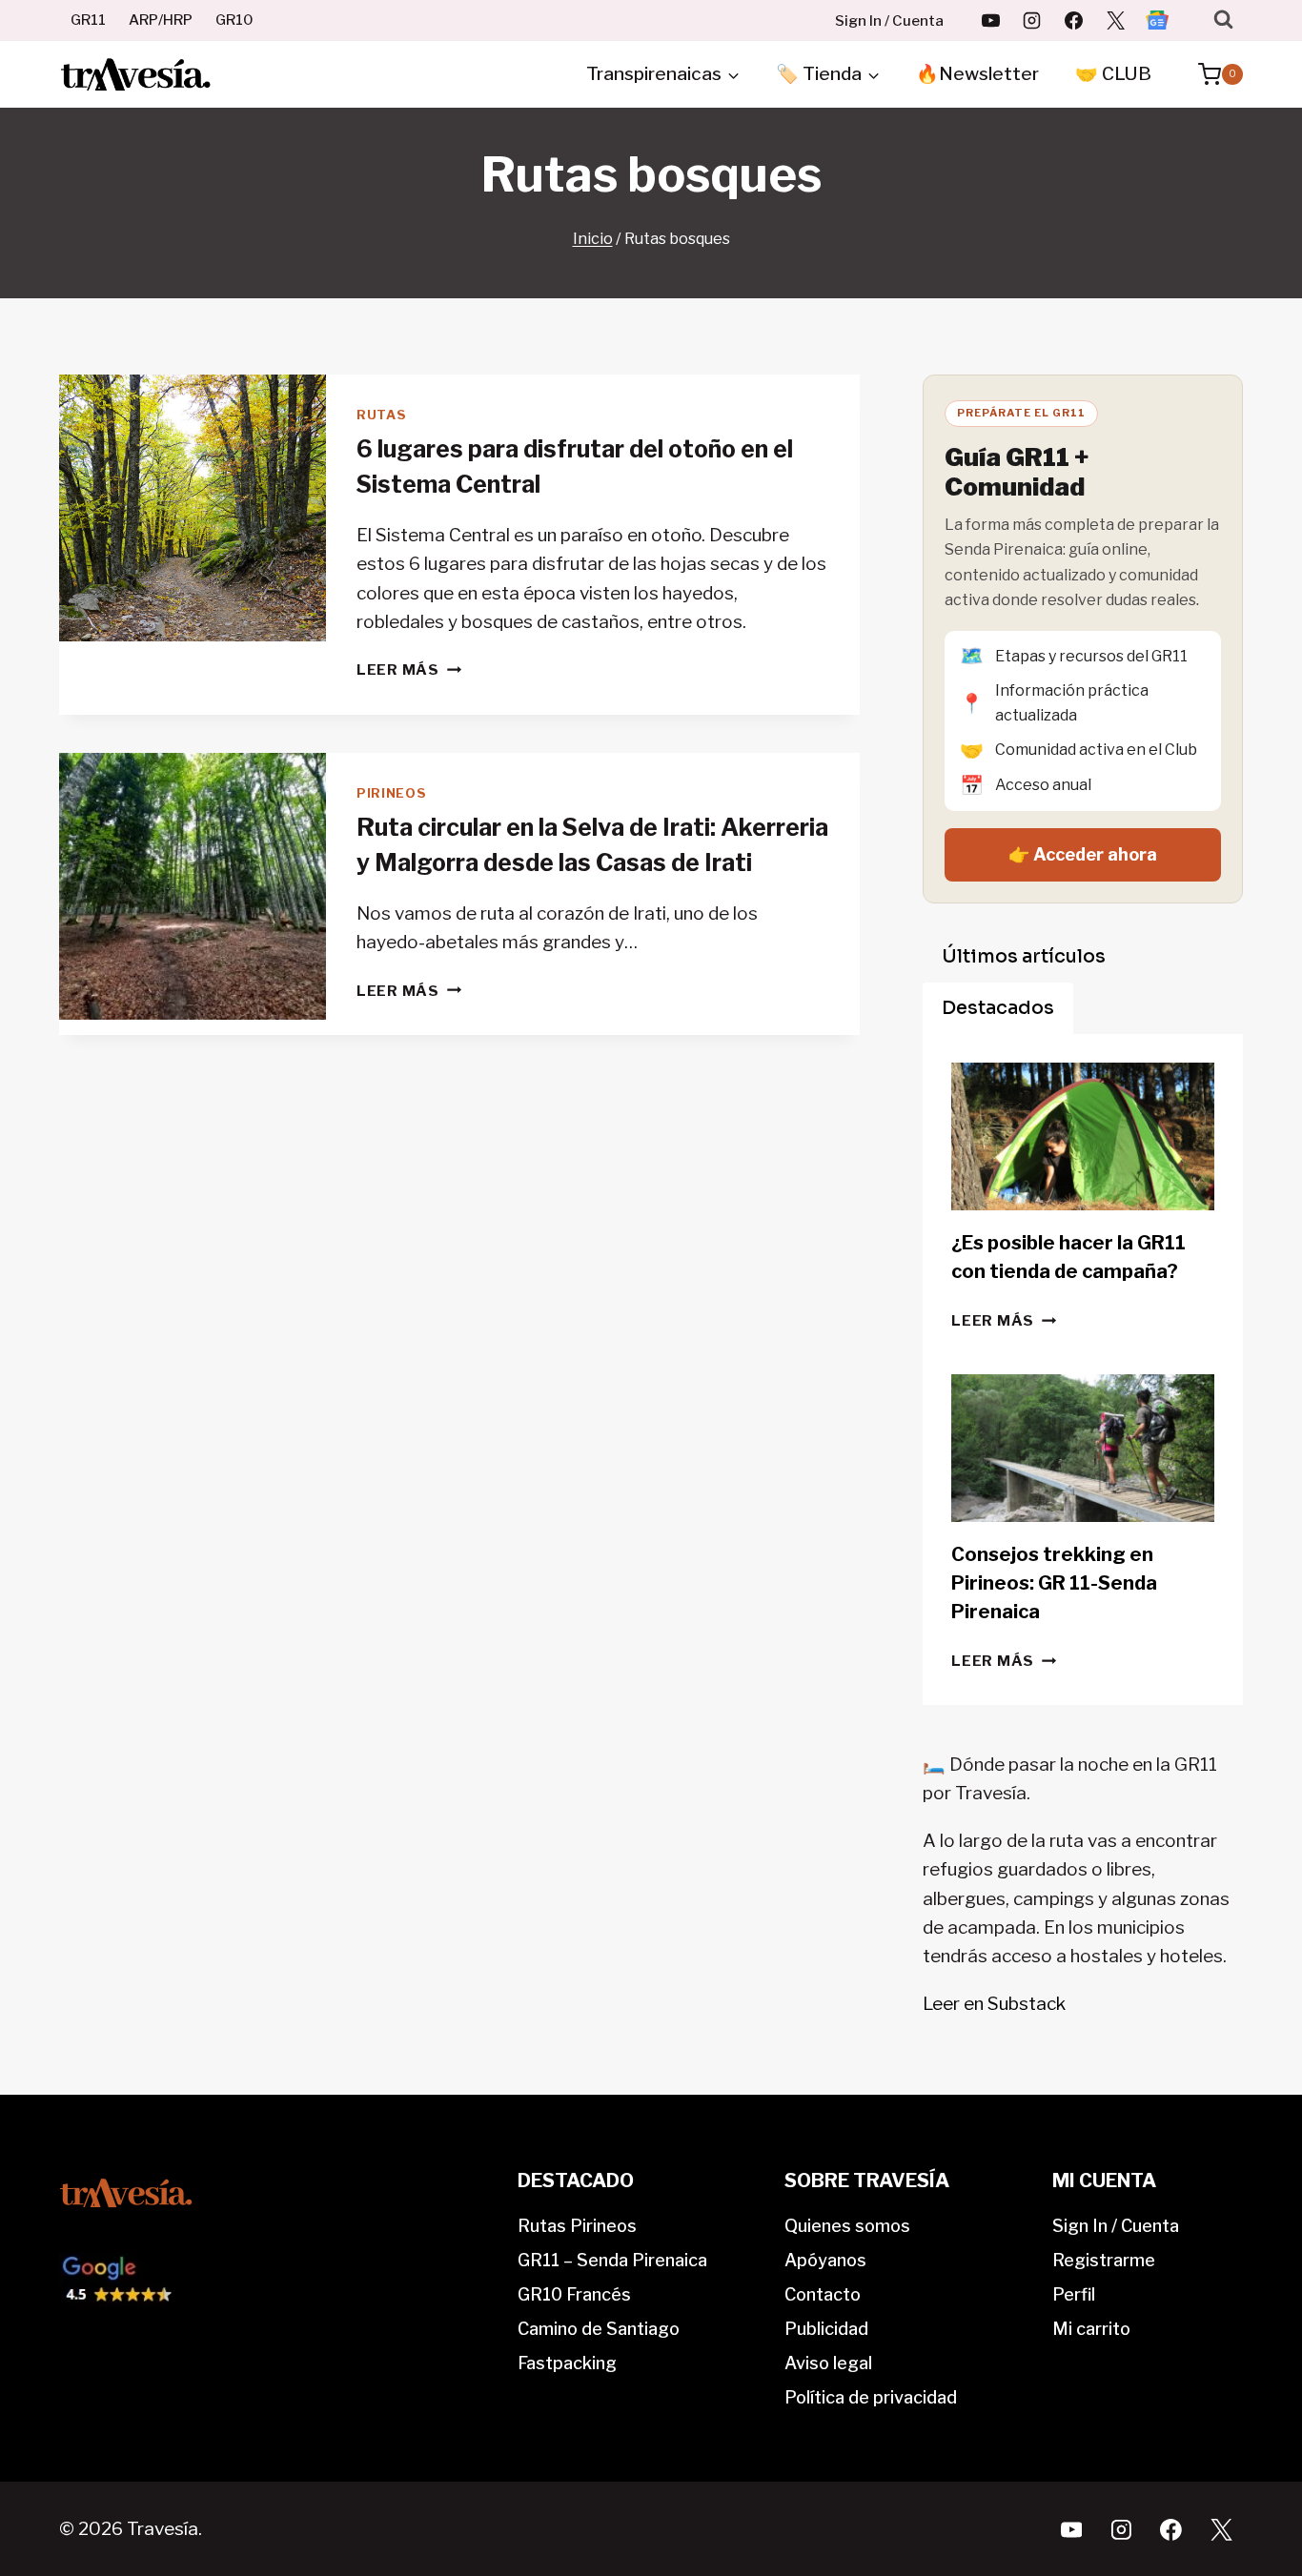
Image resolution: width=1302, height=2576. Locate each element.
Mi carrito (1091, 2329)
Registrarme (1104, 2260)
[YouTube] (990, 20)
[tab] (1024, 957)
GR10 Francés (574, 2294)
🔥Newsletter (977, 74)
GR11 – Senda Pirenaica (612, 2260)
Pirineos (391, 793)
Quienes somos (847, 2226)
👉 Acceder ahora (1083, 854)
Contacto (823, 2294)
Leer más (409, 669)
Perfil (1074, 2294)
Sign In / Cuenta (889, 21)
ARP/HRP (161, 20)
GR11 (88, 20)
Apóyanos (825, 2260)
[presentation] (193, 508)
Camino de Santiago (599, 2329)
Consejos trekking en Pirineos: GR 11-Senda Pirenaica (1054, 1583)
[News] (1157, 20)
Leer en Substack (994, 2004)
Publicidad (826, 2329)
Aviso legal (828, 2363)
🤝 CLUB (1113, 74)
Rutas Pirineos (577, 2226)
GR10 (234, 20)
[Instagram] (1032, 20)
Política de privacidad (871, 2397)
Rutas (381, 415)
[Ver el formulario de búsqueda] (1223, 20)
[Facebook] (1074, 20)
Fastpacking (567, 2363)
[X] (1115, 20)
